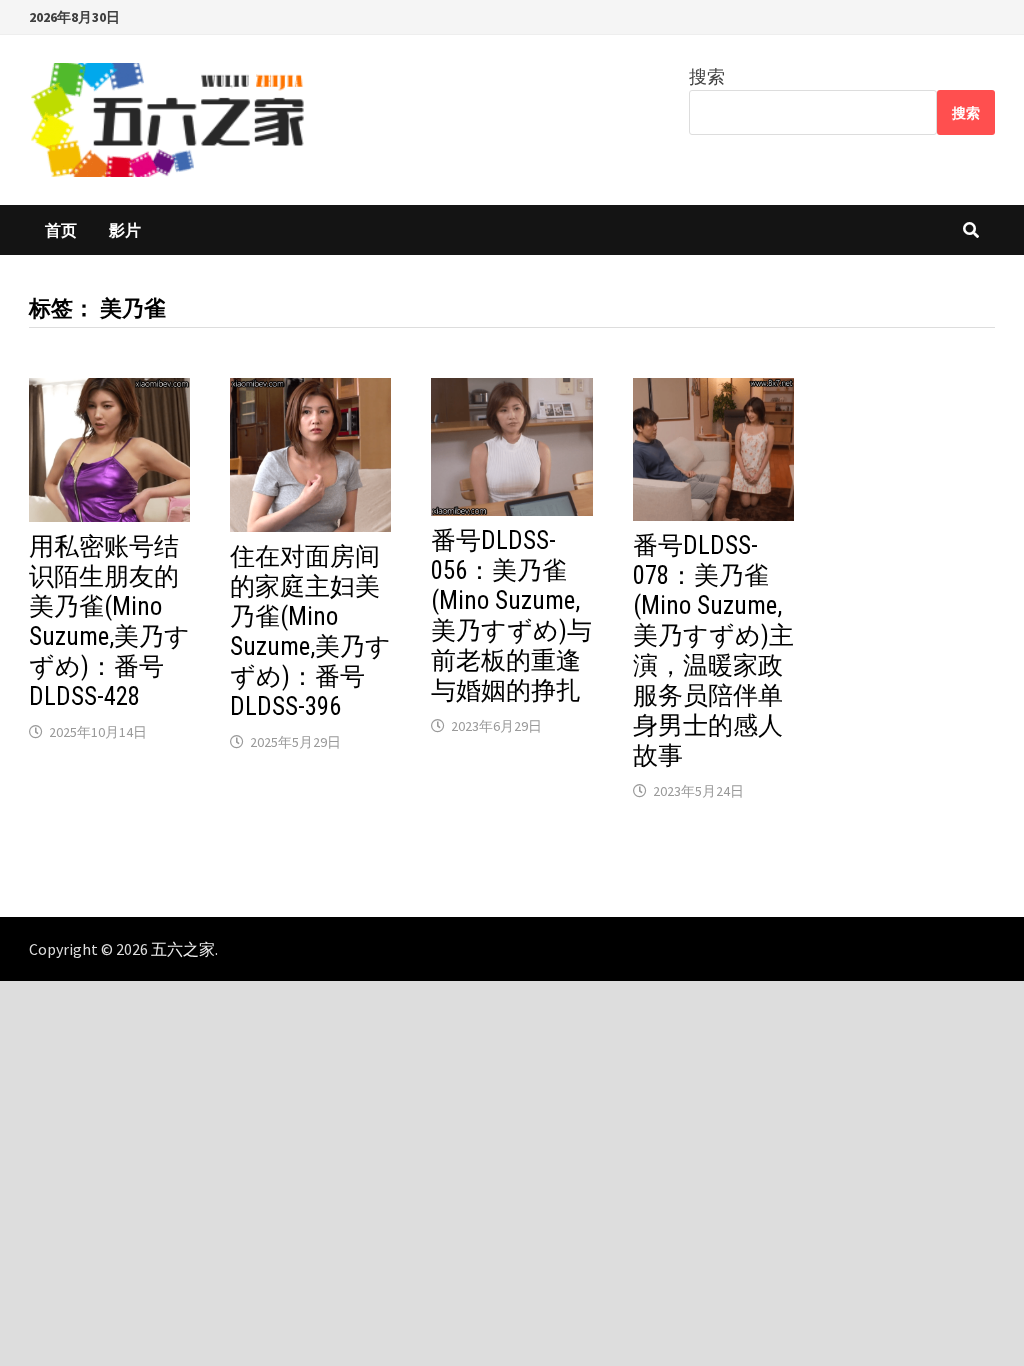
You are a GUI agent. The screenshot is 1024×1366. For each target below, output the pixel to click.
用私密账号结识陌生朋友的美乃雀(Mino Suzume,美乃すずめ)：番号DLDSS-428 (109, 621)
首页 (61, 230)
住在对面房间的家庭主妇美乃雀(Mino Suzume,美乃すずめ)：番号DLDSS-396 (310, 631)
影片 (125, 230)
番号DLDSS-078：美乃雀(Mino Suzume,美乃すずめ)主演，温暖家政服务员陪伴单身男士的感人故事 (713, 650)
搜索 (707, 76)
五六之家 (183, 949)
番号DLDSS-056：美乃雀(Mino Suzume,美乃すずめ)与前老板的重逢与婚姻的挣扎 (511, 615)
